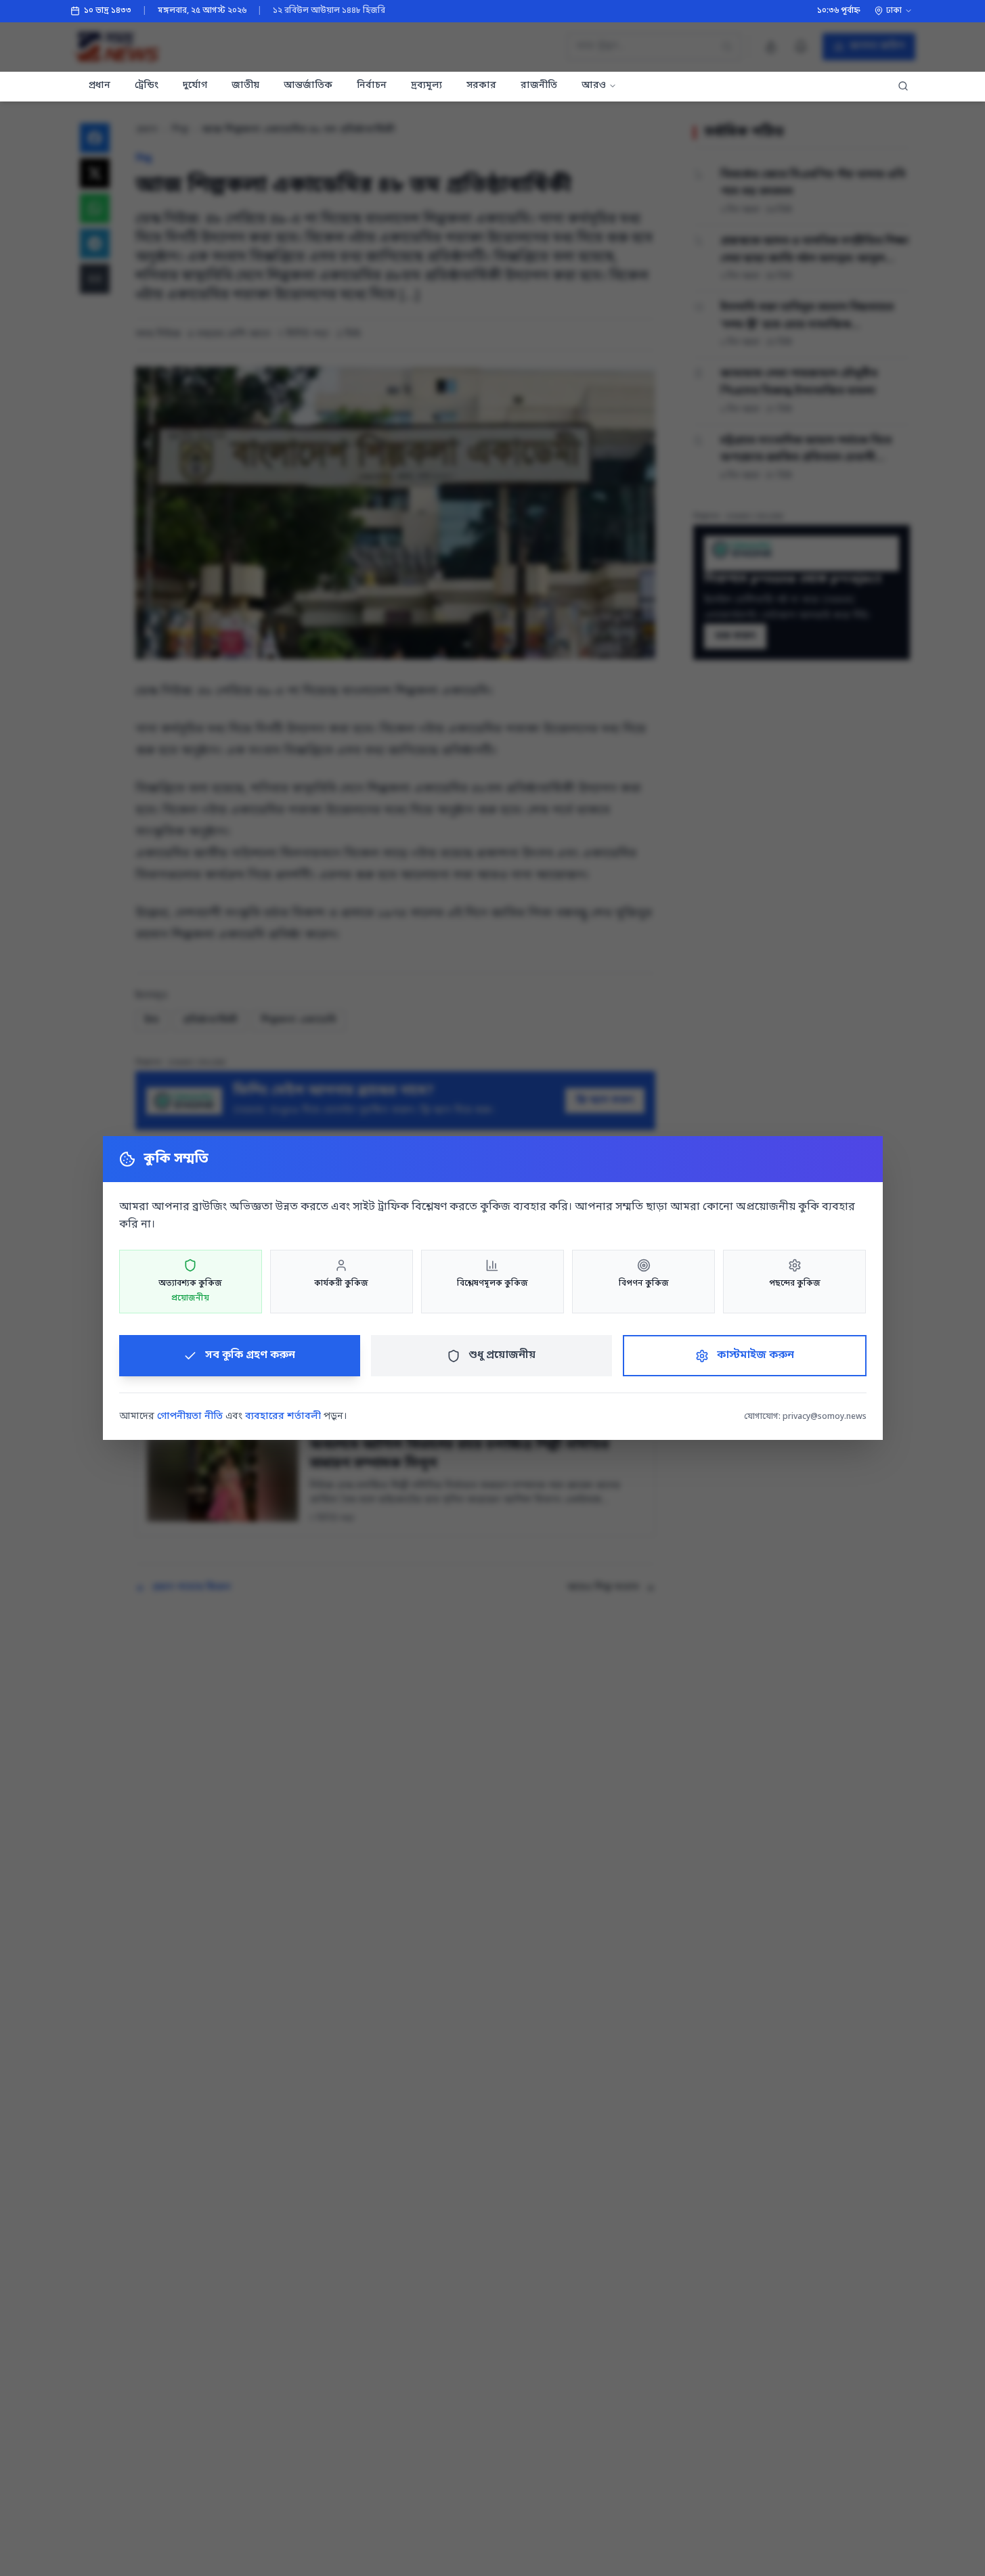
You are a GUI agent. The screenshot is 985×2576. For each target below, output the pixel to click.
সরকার (481, 86)
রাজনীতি (539, 86)
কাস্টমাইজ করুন (756, 1355)
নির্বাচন (372, 86)
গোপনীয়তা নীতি (190, 1417)
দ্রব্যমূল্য (426, 86)
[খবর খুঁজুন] (903, 87)
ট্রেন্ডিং (147, 86)
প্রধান (99, 86)
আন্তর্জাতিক (308, 86)
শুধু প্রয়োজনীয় (502, 1355)
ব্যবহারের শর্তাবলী (283, 1417)
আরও (594, 86)
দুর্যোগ (195, 86)
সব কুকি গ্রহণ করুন (250, 1355)
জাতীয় (245, 86)
